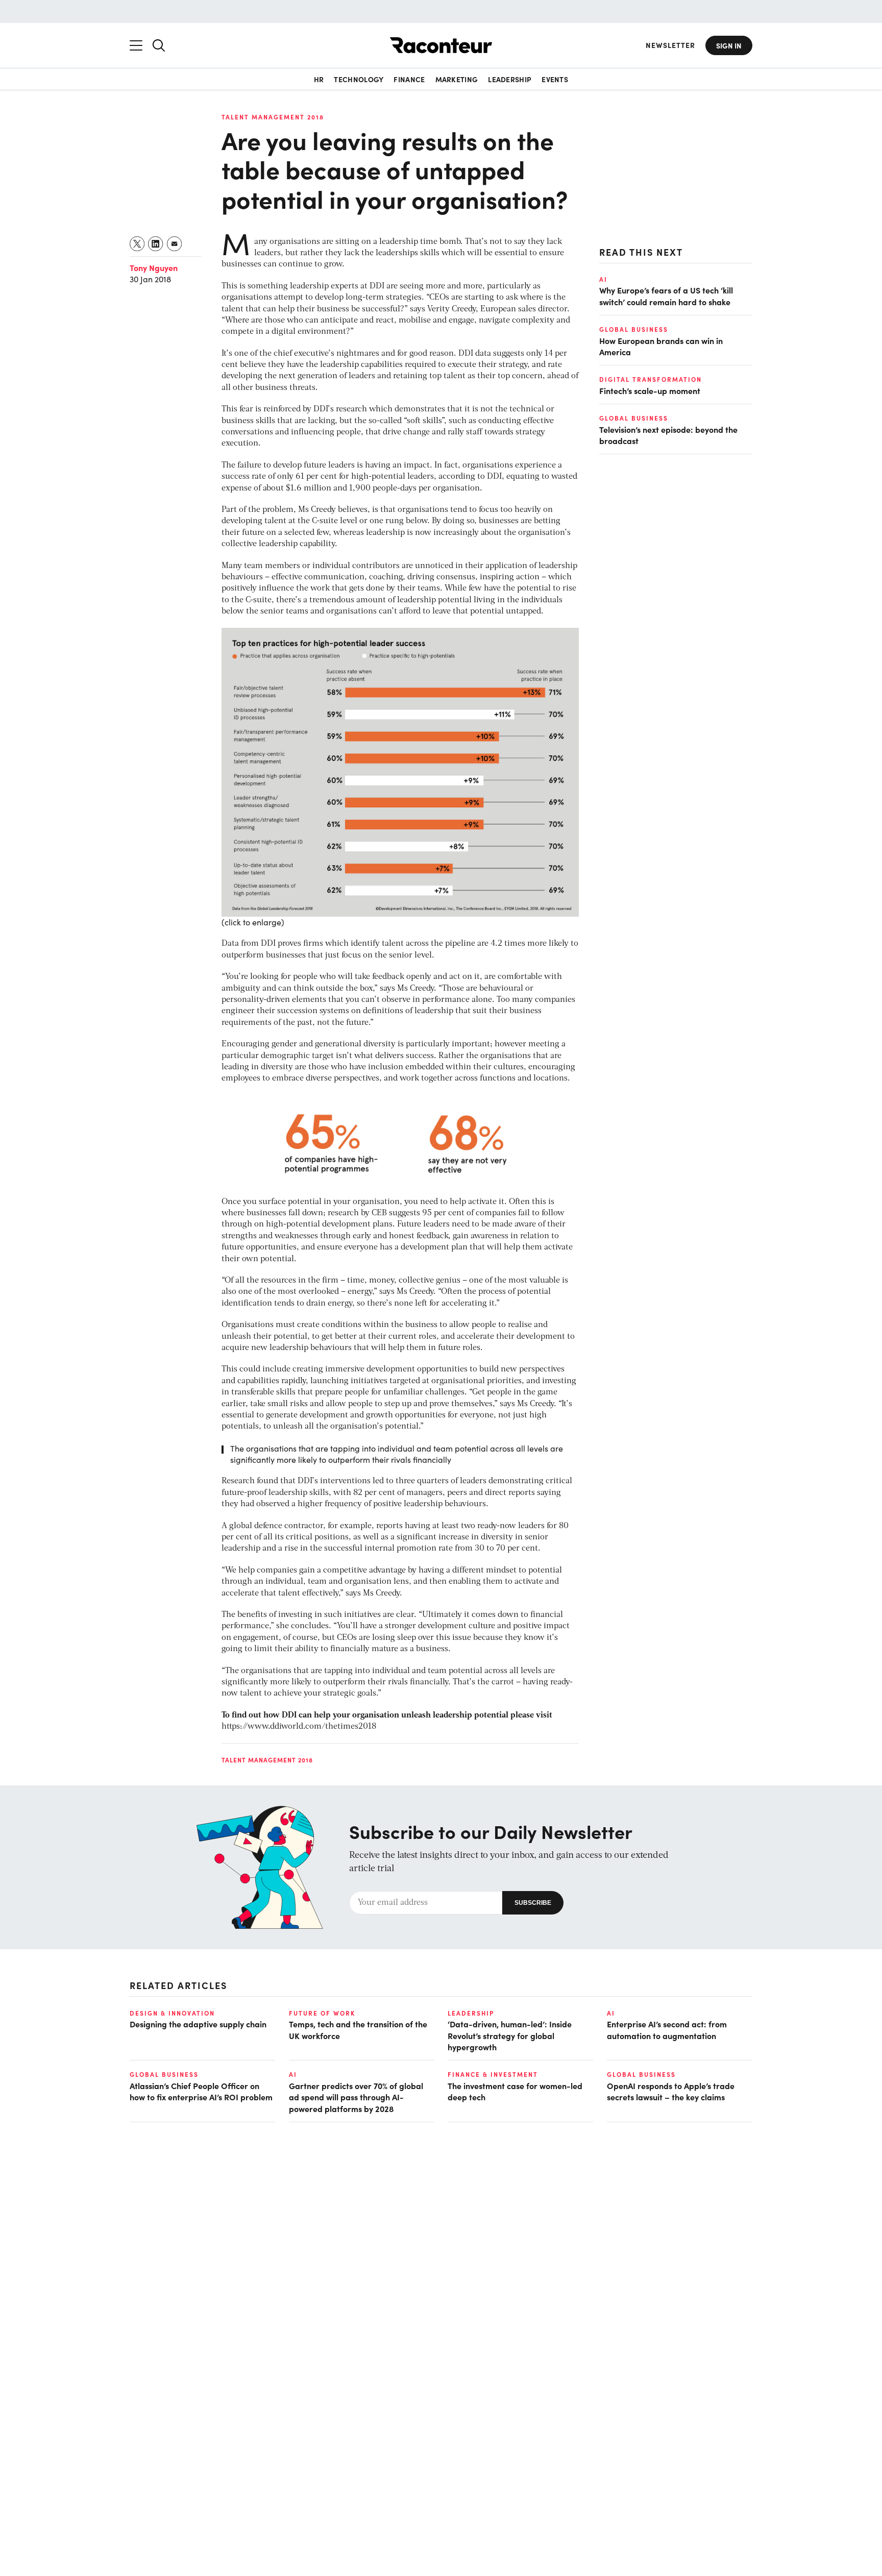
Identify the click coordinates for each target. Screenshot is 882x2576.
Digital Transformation (651, 380)
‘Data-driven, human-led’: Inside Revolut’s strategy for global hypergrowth (510, 2035)
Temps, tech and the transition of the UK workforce (358, 2029)
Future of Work (322, 2013)
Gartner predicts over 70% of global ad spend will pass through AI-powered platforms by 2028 (356, 2097)
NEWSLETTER (670, 45)
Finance (409, 79)
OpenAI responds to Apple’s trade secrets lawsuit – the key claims (671, 2091)
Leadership (510, 79)
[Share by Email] (175, 244)
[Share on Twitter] (138, 244)
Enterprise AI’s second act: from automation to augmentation (667, 2029)
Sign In (729, 45)
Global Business (634, 329)
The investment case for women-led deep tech (515, 2091)
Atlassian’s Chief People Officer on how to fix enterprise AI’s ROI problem (201, 2091)
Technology (359, 79)
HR (319, 79)
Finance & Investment (493, 2074)
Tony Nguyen (154, 267)
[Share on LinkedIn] (156, 244)
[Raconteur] (441, 45)
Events (555, 79)
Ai (603, 279)
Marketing (457, 79)
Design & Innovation (172, 2013)
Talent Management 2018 (273, 117)
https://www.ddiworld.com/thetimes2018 (299, 1727)
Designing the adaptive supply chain (198, 2024)
